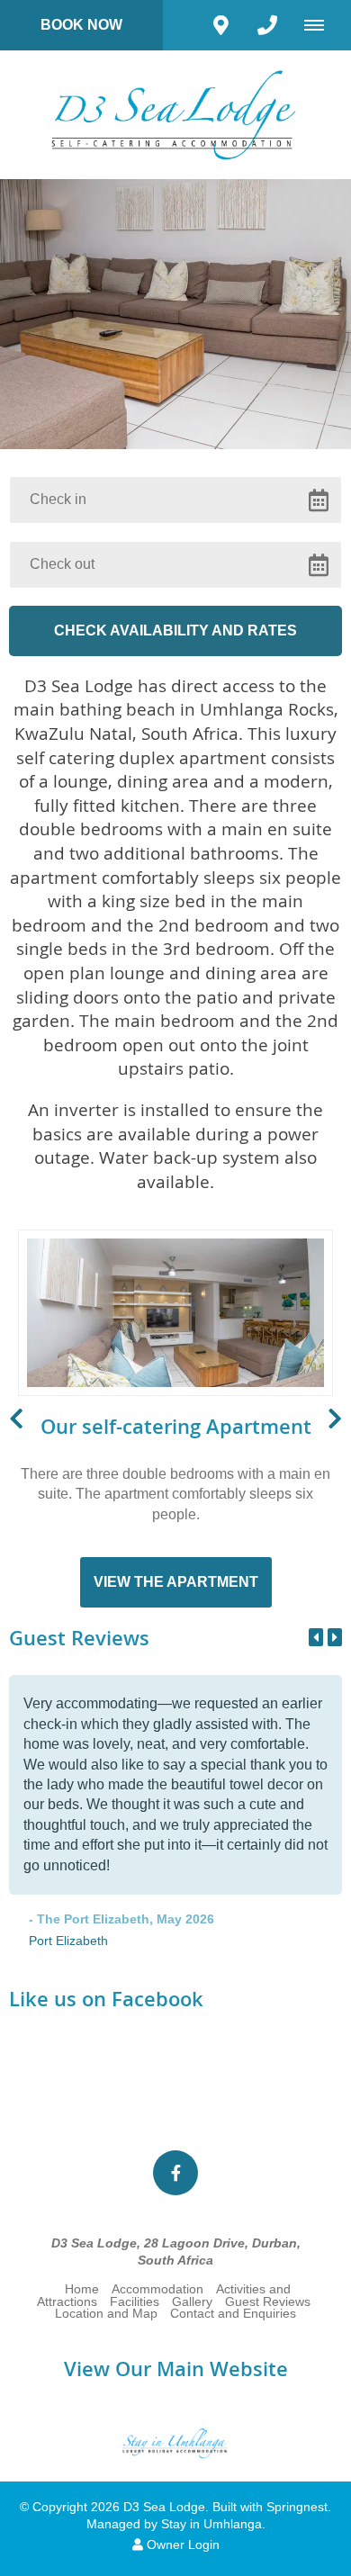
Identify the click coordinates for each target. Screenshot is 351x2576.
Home (82, 2289)
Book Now (81, 25)
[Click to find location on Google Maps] (220, 25)
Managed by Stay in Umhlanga (174, 2524)
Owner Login (181, 2545)
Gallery (192, 2302)
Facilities (135, 2302)
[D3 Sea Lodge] (175, 114)
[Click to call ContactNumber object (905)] (267, 25)
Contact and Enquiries (233, 2314)
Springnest (297, 2507)
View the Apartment (176, 1582)
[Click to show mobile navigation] (321, 25)
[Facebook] (175, 2173)
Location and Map (106, 2314)
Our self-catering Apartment (176, 1427)
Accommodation (157, 2289)
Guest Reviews (268, 2302)
